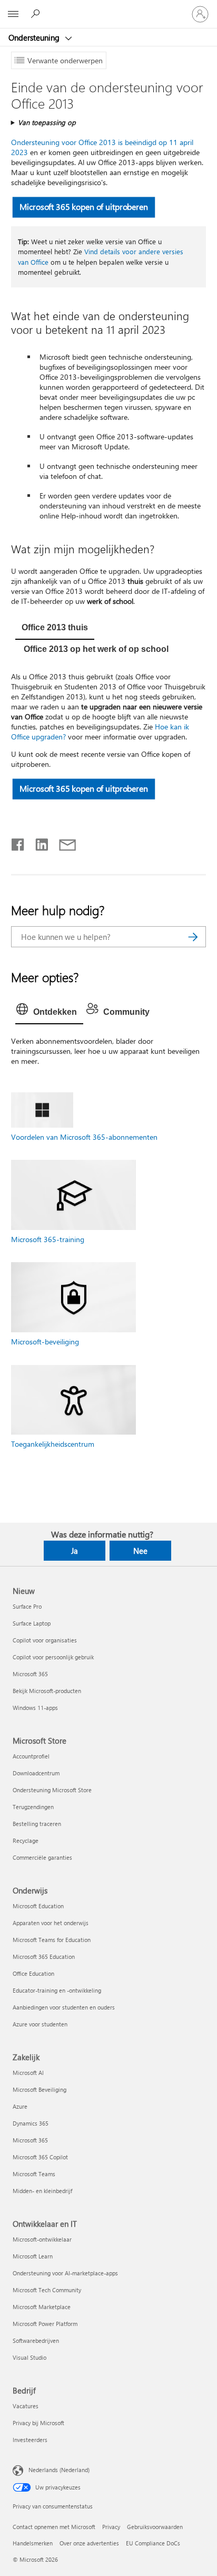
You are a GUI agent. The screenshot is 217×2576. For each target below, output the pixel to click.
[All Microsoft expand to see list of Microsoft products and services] (13, 14)
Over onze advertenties (89, 2543)
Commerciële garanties (42, 1857)
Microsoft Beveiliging (40, 2089)
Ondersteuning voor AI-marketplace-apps (65, 2273)
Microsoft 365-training (48, 1239)
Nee (140, 1551)
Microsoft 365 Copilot (40, 2157)
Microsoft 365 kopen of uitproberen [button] (83, 206)
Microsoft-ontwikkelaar (42, 2239)
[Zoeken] (193, 937)
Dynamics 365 (31, 2123)
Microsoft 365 (30, 1674)
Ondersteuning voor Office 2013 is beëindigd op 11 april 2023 (102, 147)
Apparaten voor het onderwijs (51, 1923)
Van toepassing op (47, 122)
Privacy (111, 2527)
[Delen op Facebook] (18, 842)
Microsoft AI (28, 2073)
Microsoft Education (38, 1906)
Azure (20, 2106)
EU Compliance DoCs (153, 2543)
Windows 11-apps (35, 1708)
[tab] (55, 629)
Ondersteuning (35, 37)
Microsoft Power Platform (45, 2324)
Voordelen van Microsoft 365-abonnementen (84, 1137)
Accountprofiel (31, 1756)
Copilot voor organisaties (45, 1640)
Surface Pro (27, 1606)
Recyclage (26, 1840)
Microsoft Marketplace (42, 2307)
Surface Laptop (32, 1623)
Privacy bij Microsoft (38, 2423)
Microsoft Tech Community (47, 2290)
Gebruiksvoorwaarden (155, 2527)
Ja (75, 1551)
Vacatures (26, 2406)
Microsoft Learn (33, 2256)
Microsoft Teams (34, 2174)
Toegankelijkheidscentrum (53, 1444)
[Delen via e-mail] (63, 842)
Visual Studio (29, 2357)
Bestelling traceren (37, 1824)
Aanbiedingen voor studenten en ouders (64, 2007)
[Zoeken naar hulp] (37, 14)
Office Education (33, 1973)
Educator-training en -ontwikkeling (57, 1990)
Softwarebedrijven (36, 2340)
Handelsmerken (33, 2543)
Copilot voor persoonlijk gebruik (53, 1657)
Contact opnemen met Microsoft (54, 2527)
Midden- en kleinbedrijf (42, 2191)
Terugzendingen (33, 1807)
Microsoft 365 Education (44, 1957)
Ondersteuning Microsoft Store (52, 1790)
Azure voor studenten (40, 2024)
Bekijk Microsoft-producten (47, 1691)
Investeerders (30, 2440)
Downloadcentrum (36, 1773)
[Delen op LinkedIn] (38, 842)
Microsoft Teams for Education (52, 1940)
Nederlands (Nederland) (59, 2470)
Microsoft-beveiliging (45, 1342)
